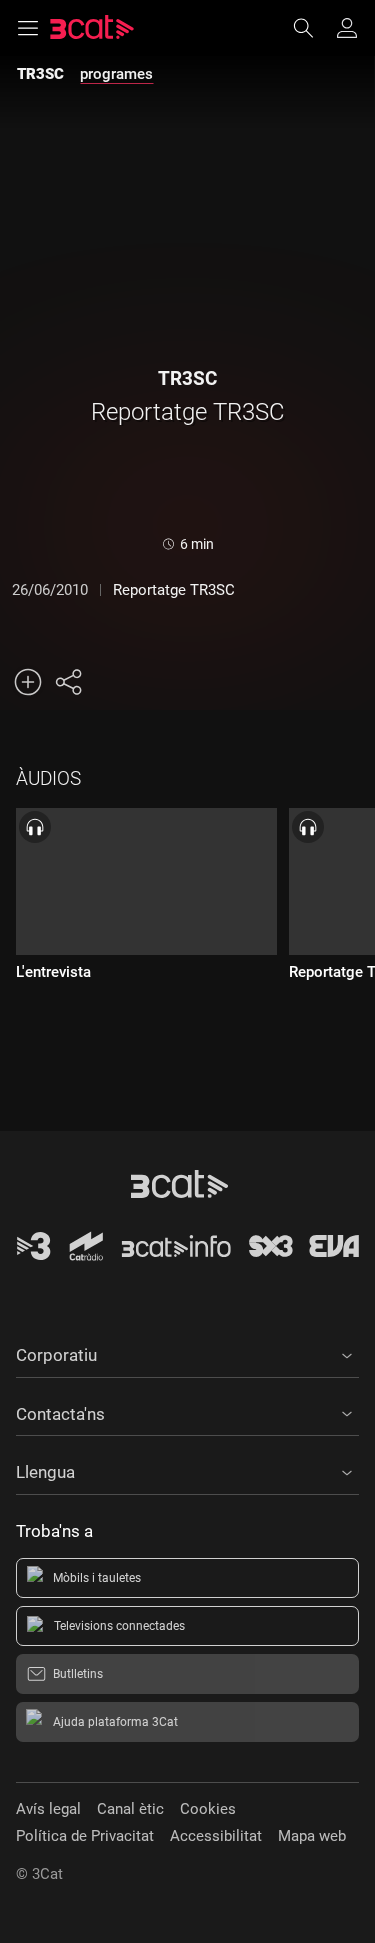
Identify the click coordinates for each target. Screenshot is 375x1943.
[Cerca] (313, 28)
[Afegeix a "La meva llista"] (28, 682)
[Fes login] (347, 28)
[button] (187, 1352)
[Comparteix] (68, 682)
